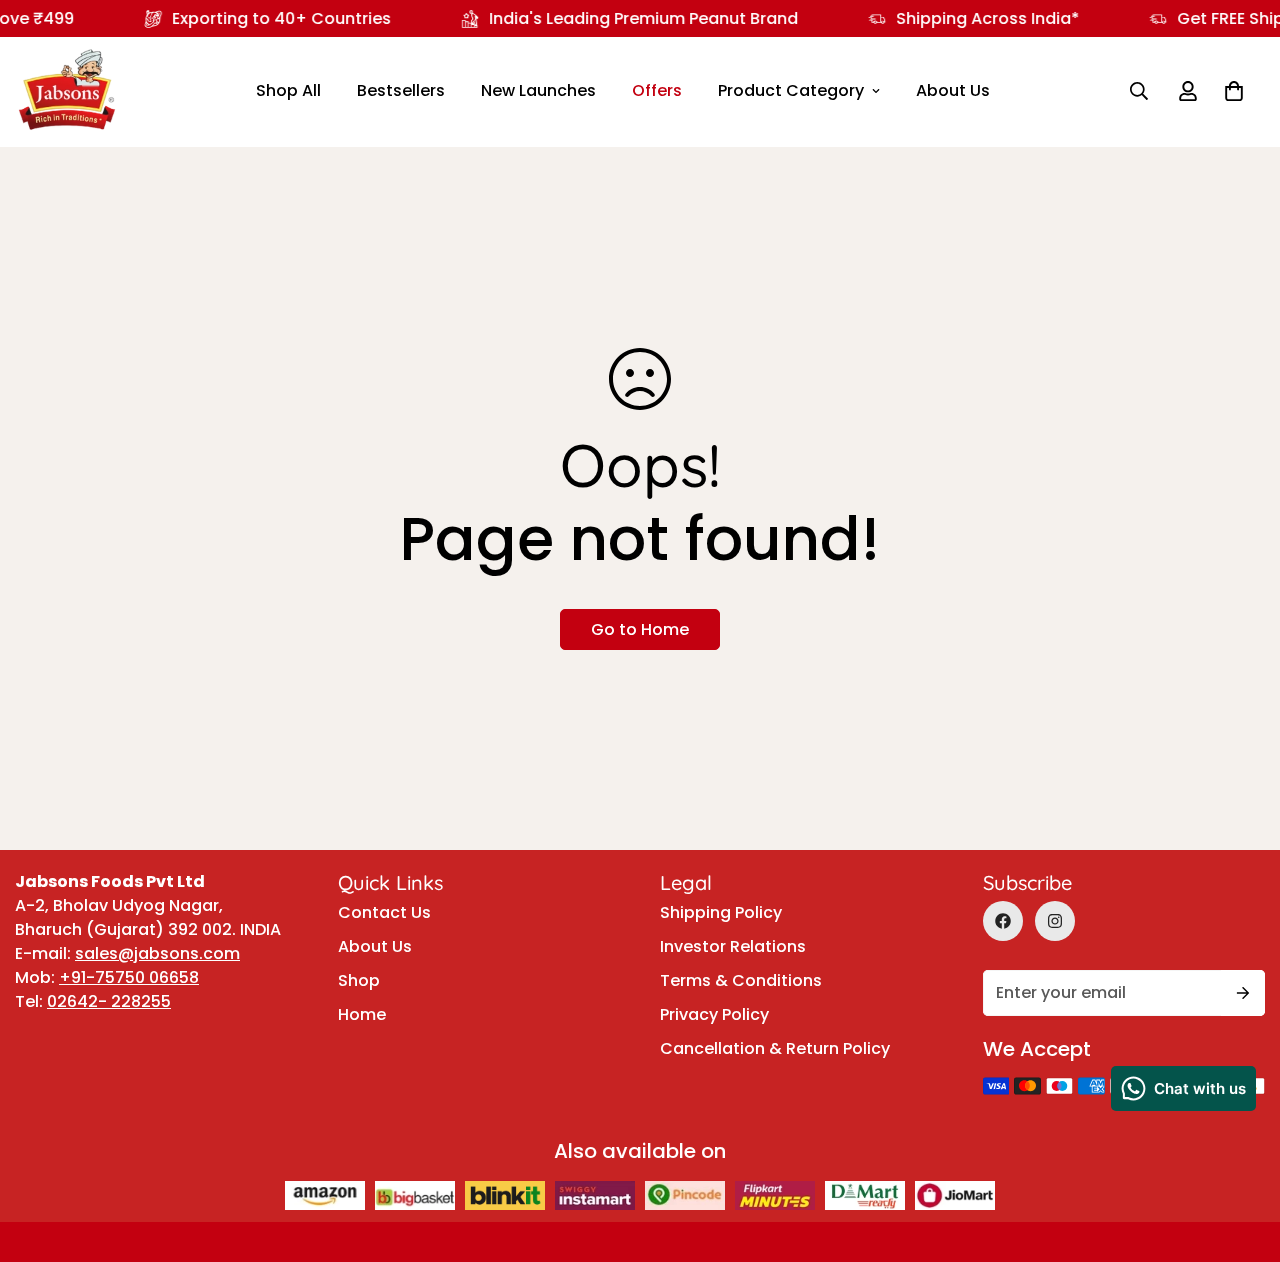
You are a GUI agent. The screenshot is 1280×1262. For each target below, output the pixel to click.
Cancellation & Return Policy (775, 1048)
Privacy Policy (714, 1014)
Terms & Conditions (741, 980)
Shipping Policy (721, 912)
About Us (953, 90)
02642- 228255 (109, 1001)
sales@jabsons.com (157, 953)
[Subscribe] (1243, 993)
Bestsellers (401, 90)
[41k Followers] (1003, 921)
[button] (1234, 91)
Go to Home (640, 629)
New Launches (538, 90)
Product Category (791, 90)
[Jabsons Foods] (67, 91)
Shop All (288, 90)
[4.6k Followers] (1055, 921)
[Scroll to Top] (1241, 1095)
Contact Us (384, 912)
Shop (359, 980)
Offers (657, 90)
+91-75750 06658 (129, 977)
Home (362, 1014)
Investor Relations (733, 946)
